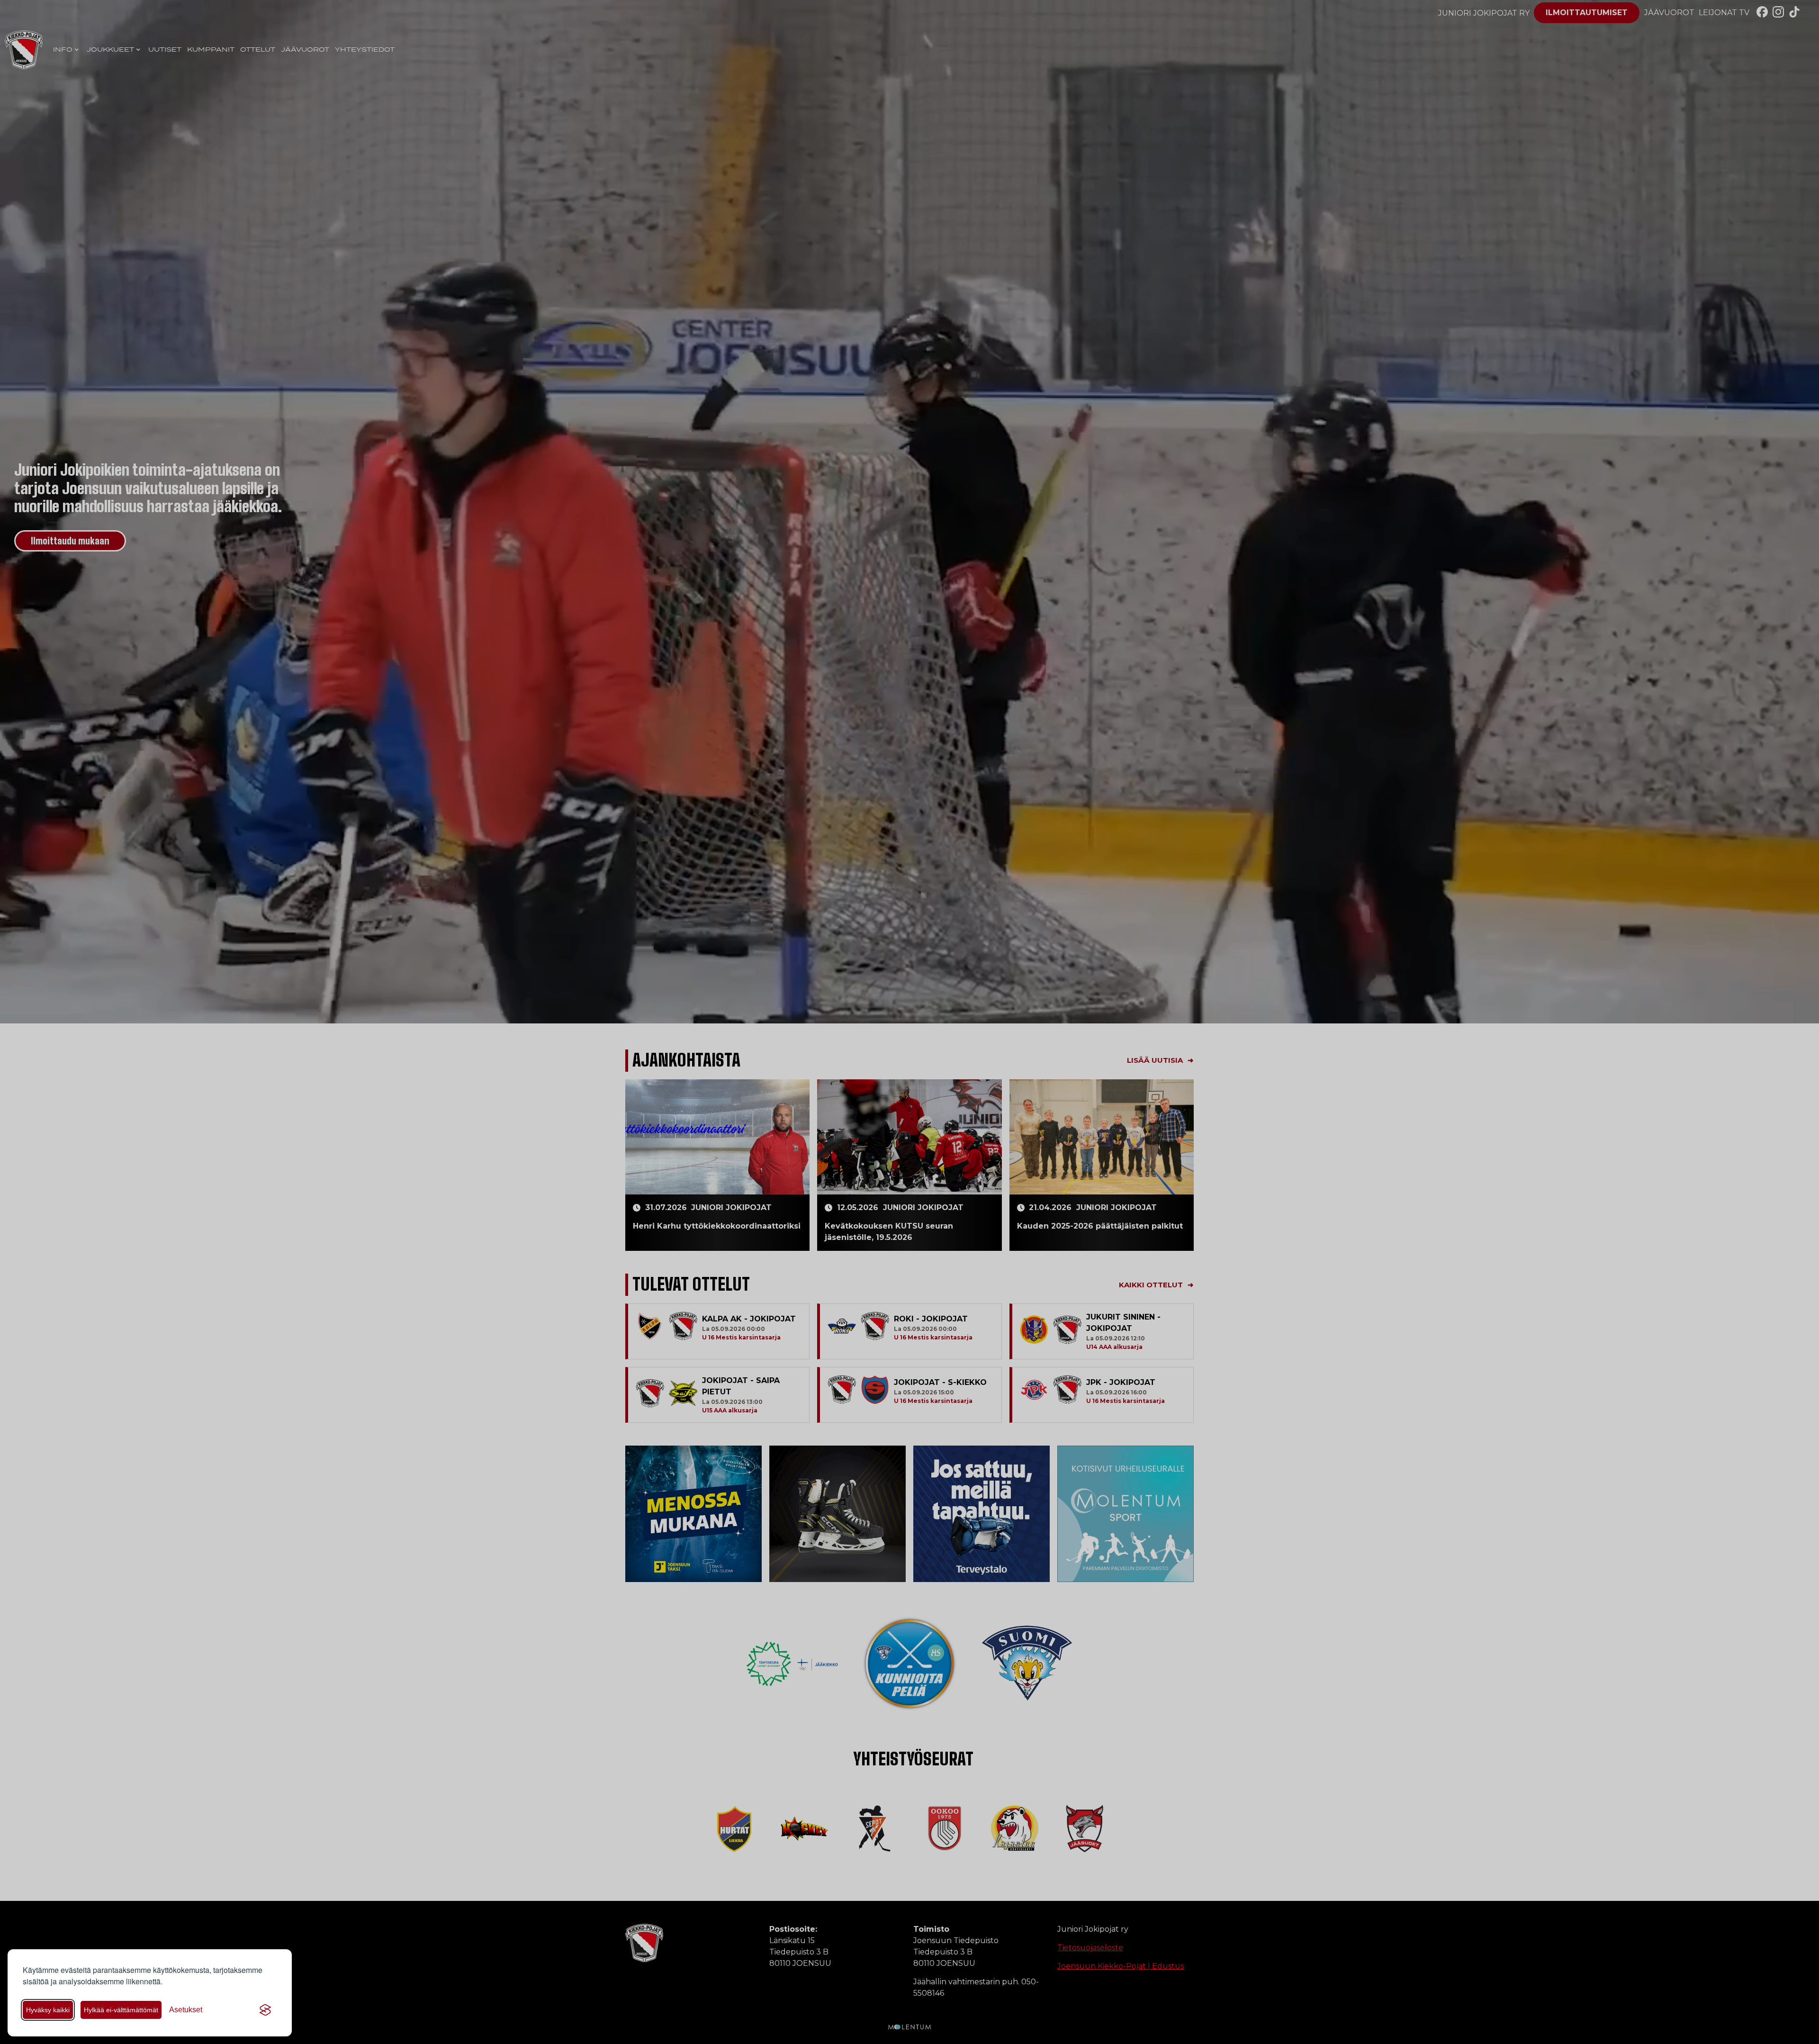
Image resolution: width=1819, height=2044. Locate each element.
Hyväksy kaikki (48, 2010)
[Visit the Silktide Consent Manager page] (265, 2010)
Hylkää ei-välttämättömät (121, 2010)
